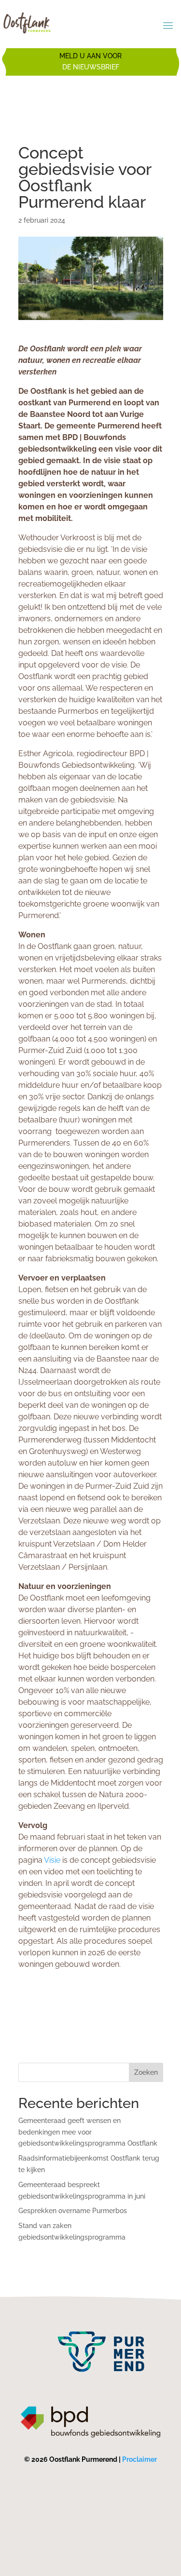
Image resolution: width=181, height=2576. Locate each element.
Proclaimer (139, 2459)
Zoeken (146, 2072)
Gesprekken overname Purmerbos (73, 2211)
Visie (52, 1860)
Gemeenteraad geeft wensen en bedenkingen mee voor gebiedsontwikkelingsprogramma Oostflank (88, 2132)
